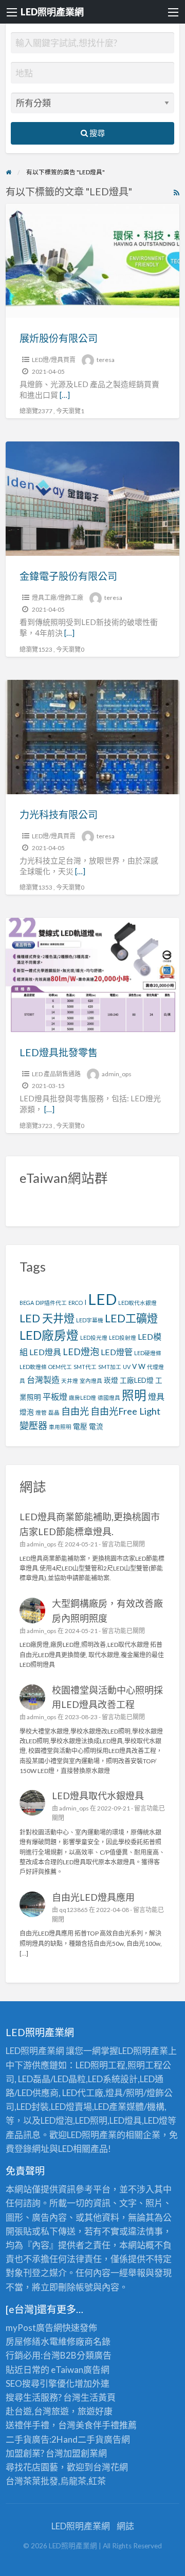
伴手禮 (106, 2425)
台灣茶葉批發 (32, 2481)
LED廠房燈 (49, 1335)
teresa (106, 360)
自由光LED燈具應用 (93, 1897)
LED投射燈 (123, 1337)
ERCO (76, 1303)
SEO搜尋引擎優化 (40, 2383)
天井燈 (70, 1381)
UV (127, 1367)
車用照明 (60, 1427)
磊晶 (54, 1412)
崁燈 (111, 1380)
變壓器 (33, 1425)
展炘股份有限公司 (59, 338)
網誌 (125, 2526)
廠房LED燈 (82, 1397)
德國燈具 (109, 1397)
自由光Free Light (125, 1411)
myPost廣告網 (34, 2328)
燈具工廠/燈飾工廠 (58, 598)
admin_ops (117, 1074)
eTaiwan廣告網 (80, 2370)
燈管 (41, 1412)
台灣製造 (43, 1380)
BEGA (27, 1303)
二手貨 (91, 2439)
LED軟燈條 (33, 1367)
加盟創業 (81, 2453)
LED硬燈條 (148, 1353)
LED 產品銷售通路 (56, 1074)
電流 (96, 1426)
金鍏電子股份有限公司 (68, 576)
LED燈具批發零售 (59, 1052)
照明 (134, 1395)
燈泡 (27, 1412)
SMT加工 (110, 1367)
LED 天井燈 (47, 1318)
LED (102, 1299)
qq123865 (73, 1910)
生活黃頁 (98, 2397)
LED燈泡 (81, 1352)
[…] (65, 395)
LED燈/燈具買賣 (54, 360)
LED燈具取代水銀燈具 (98, 1796)
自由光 (75, 1411)
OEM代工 (60, 1367)
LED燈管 (117, 1352)
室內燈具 (91, 1381)
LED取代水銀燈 (137, 1303)
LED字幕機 (90, 1320)
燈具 (156, 1396)
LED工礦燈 (131, 1318)
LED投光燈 (94, 1337)
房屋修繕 (23, 2341)
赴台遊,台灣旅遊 (37, 2411)
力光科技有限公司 (59, 814)
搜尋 (96, 133)
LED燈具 (45, 1352)
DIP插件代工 (51, 1303)
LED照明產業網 (52, 12)
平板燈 (55, 1396)
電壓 (80, 1426)
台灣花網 (110, 2467)
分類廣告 (94, 2355)
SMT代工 (85, 1367)
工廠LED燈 (137, 1380)
